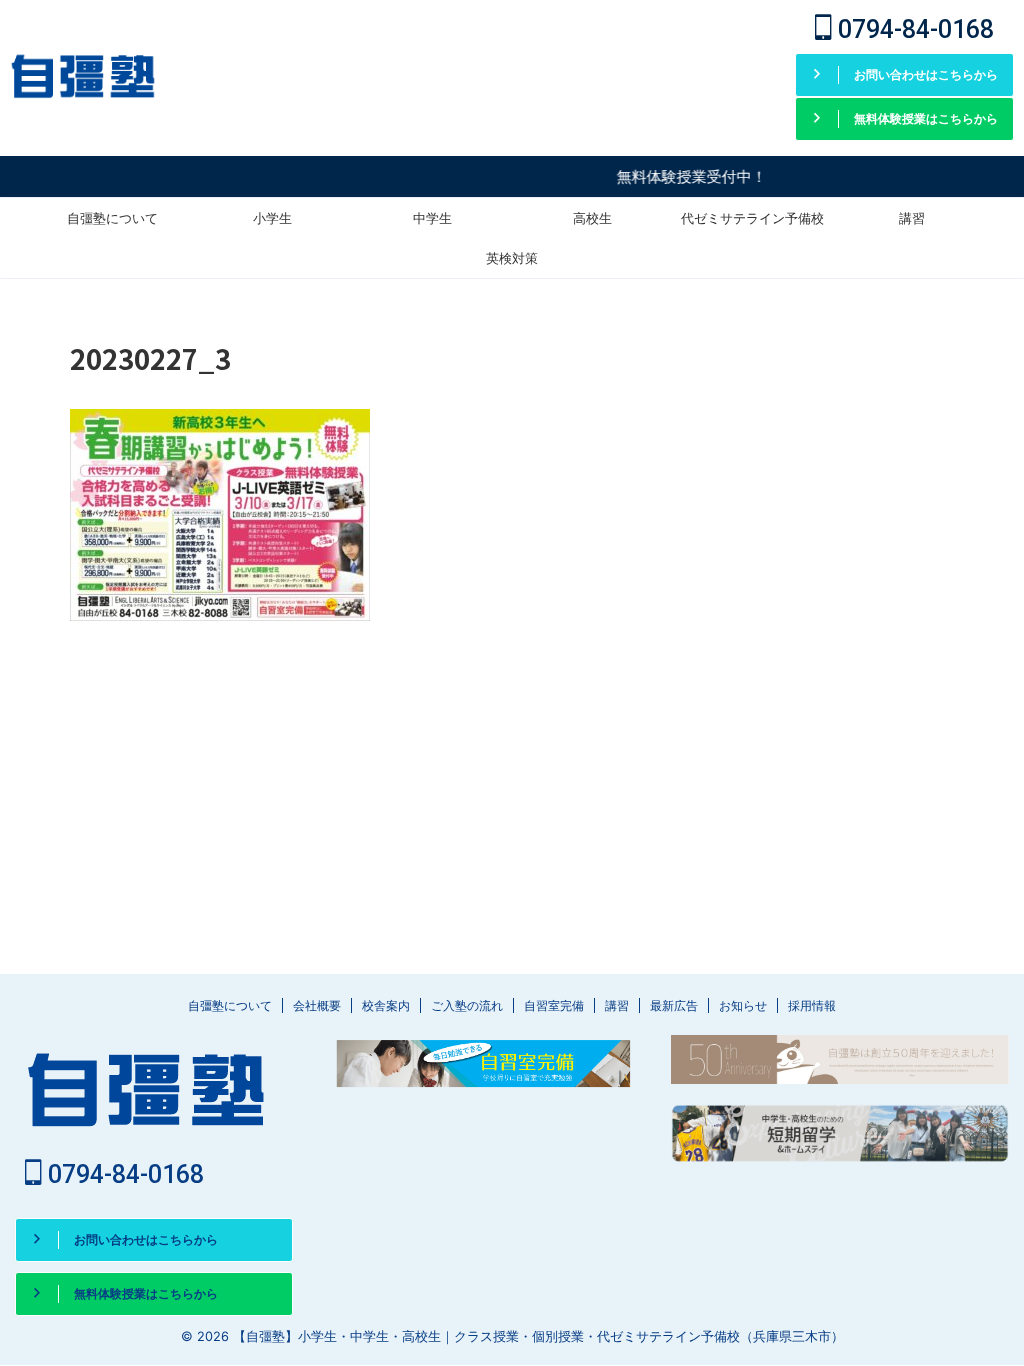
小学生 (272, 218)
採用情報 (812, 1005)
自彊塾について (112, 218)
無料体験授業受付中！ (676, 176)
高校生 (592, 218)
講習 (912, 218)
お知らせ (743, 1005)
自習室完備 (554, 1005)
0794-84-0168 (913, 29)
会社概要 (317, 1005)
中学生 (432, 218)
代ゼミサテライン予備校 (752, 218)
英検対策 (512, 258)
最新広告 (674, 1005)
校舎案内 (386, 1005)
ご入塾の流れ (467, 1005)
